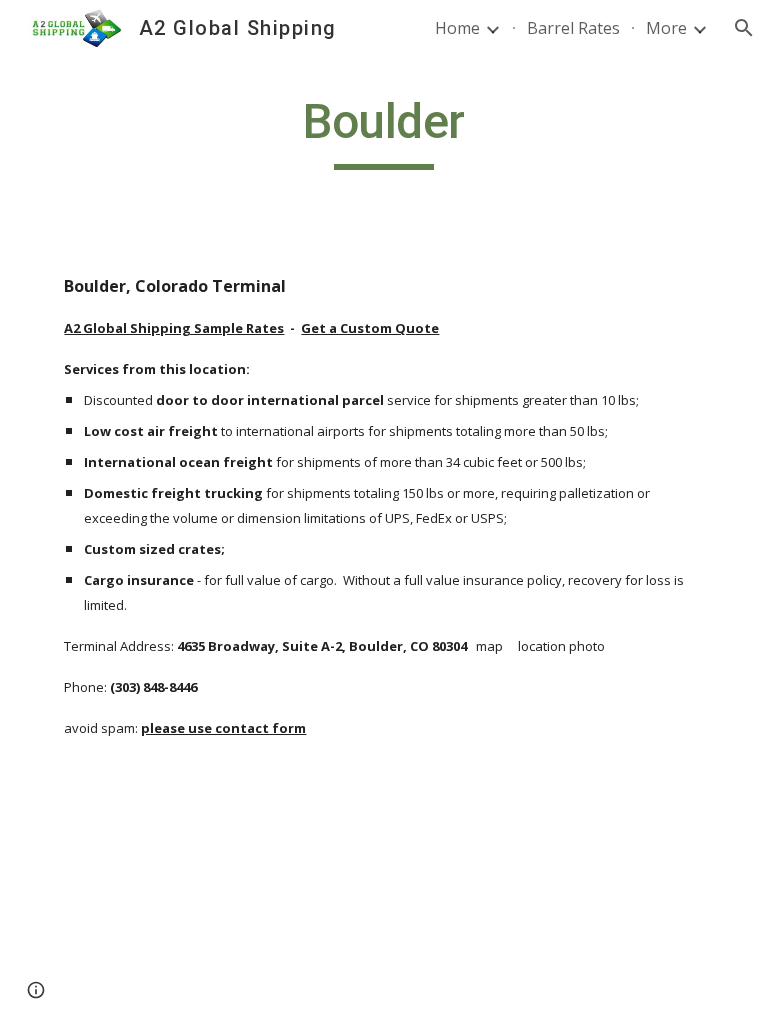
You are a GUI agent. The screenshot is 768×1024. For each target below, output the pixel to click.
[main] (383, 131)
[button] (744, 28)
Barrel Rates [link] (573, 28)
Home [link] (457, 28)
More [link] (666, 28)
